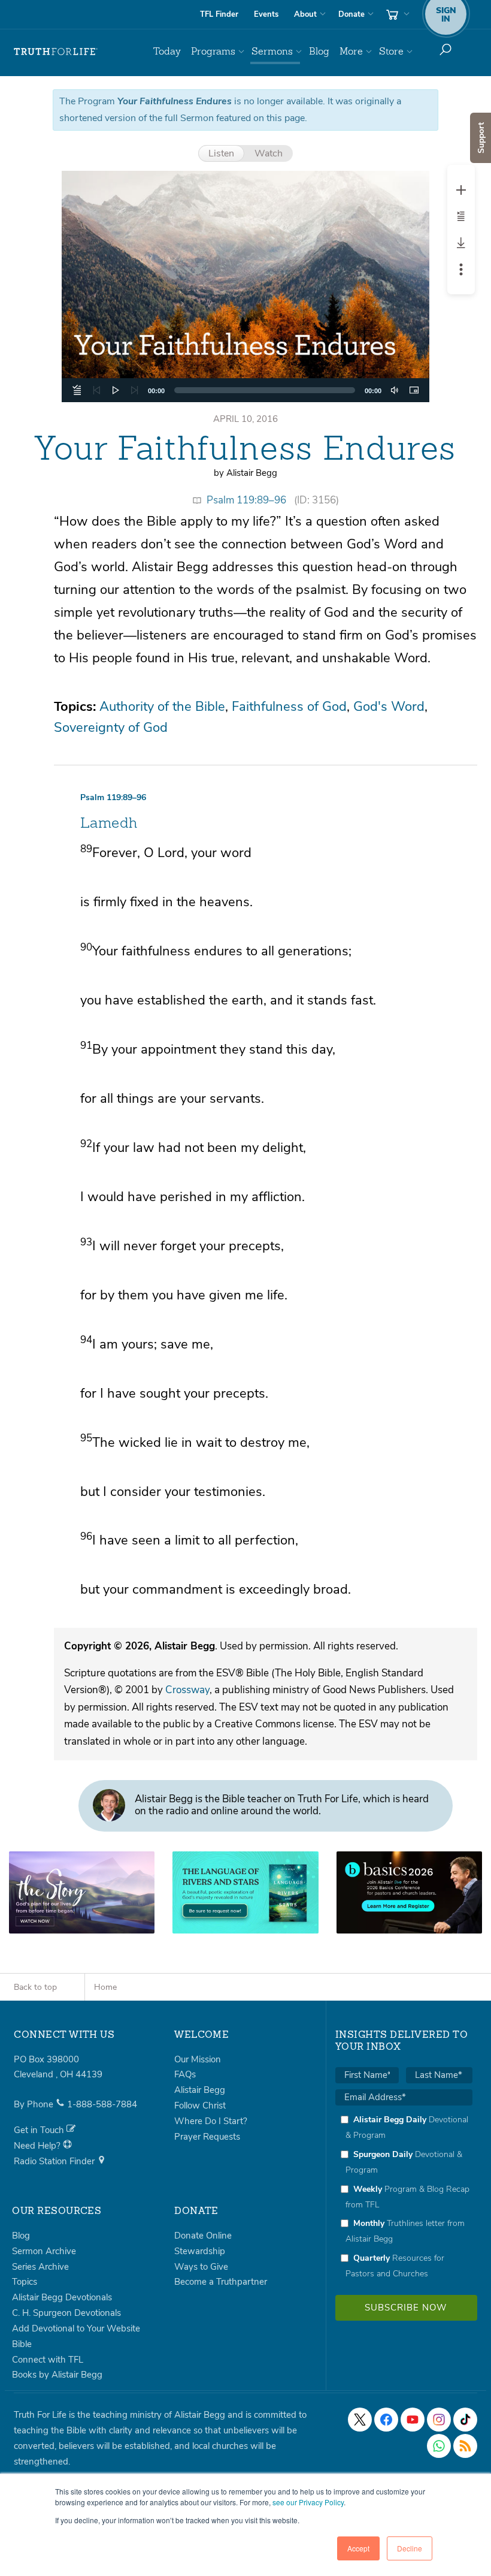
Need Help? (38, 2146)
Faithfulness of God (289, 707)
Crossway (187, 1690)
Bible (22, 2344)
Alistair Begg (200, 2090)
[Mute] (395, 390)
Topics (25, 2282)
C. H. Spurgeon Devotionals (66, 2313)
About (305, 14)
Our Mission (198, 2059)
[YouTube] (413, 2420)
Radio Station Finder (55, 2161)
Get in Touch (40, 2130)
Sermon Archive (44, 2251)
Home (105, 1987)
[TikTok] (465, 2420)
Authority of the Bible (162, 707)
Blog (319, 51)
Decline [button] (410, 2548)
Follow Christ (200, 2106)
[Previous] (96, 390)
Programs (213, 51)
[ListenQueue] (77, 390)
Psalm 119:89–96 (246, 500)
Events (266, 14)
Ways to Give (201, 2267)
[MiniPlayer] (414, 390)
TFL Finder (219, 14)
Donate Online (203, 2236)
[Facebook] (386, 2420)
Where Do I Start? (211, 2121)
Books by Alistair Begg (57, 2375)
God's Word (389, 707)
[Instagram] (439, 2420)
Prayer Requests (207, 2137)
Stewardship (200, 2251)
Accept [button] (358, 2548)
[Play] (116, 390)
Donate (351, 14)
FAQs (185, 2074)
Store (391, 51)
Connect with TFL (48, 2360)
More (351, 51)
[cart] (396, 14)
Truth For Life (56, 52)
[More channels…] (465, 2446)
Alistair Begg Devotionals (62, 2297)
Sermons (272, 51)
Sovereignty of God (111, 728)
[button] (245, 286)
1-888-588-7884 (102, 2104)
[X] (360, 2420)
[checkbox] (404, 2196)
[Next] (135, 390)
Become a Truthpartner (221, 2282)
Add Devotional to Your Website (76, 2328)
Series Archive (40, 2267)
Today (167, 51)
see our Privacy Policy (308, 2502)
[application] (246, 390)
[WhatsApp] (439, 2446)
